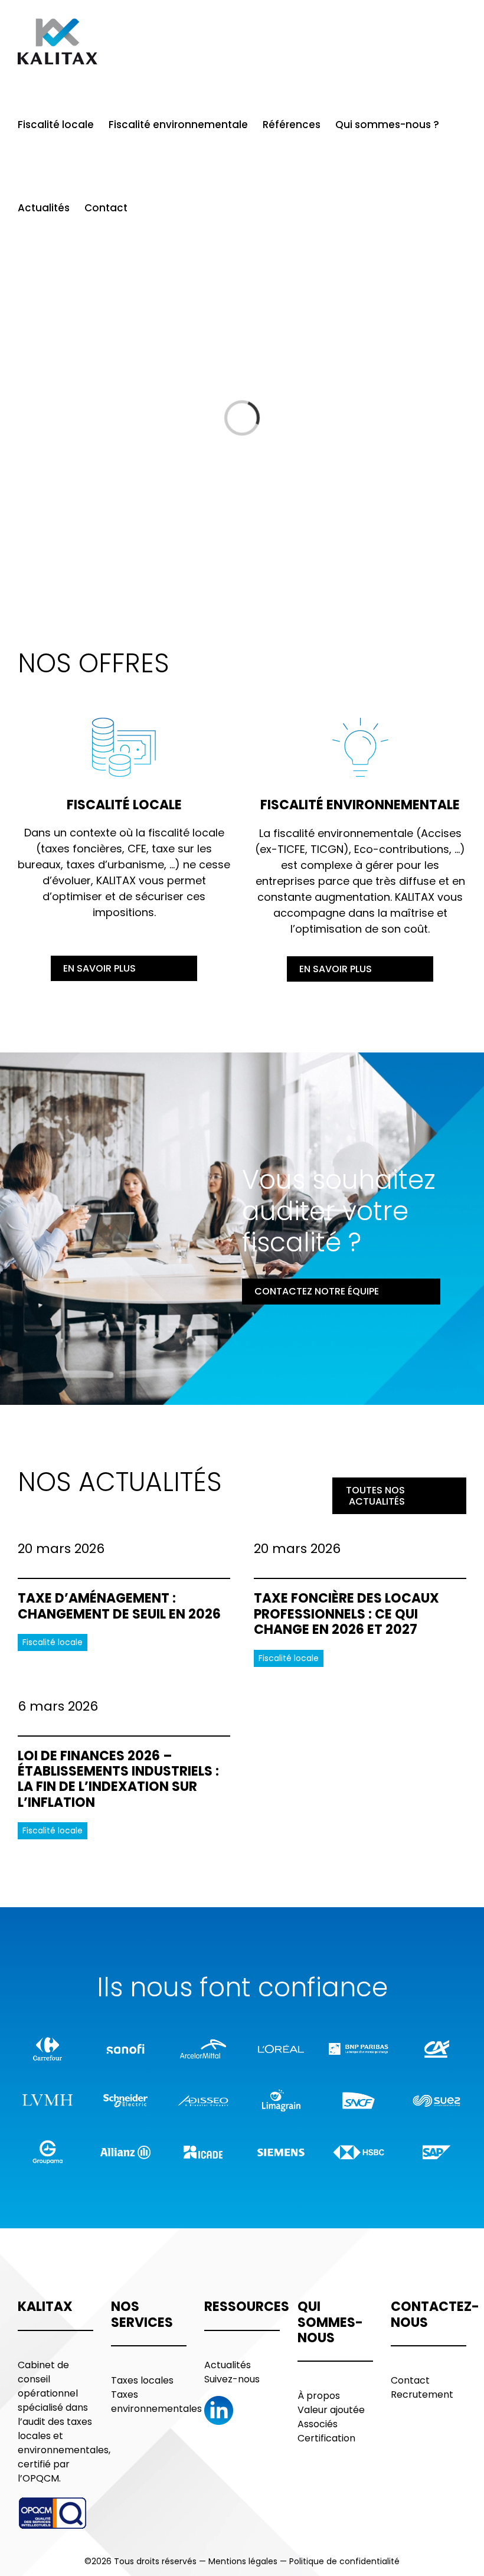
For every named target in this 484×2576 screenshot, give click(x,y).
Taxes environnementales (156, 2402)
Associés (318, 2424)
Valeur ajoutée (331, 2410)
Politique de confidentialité (344, 2561)
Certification (326, 2438)
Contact (410, 2380)
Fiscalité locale (53, 1642)
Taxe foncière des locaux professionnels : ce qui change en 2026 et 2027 (346, 1614)
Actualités (228, 2365)
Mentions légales (243, 2561)
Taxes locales (142, 2380)
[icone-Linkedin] (219, 2401)
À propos (319, 2396)
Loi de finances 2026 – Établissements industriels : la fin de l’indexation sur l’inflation (118, 1779)
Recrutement (422, 2394)
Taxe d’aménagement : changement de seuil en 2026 (119, 1606)
